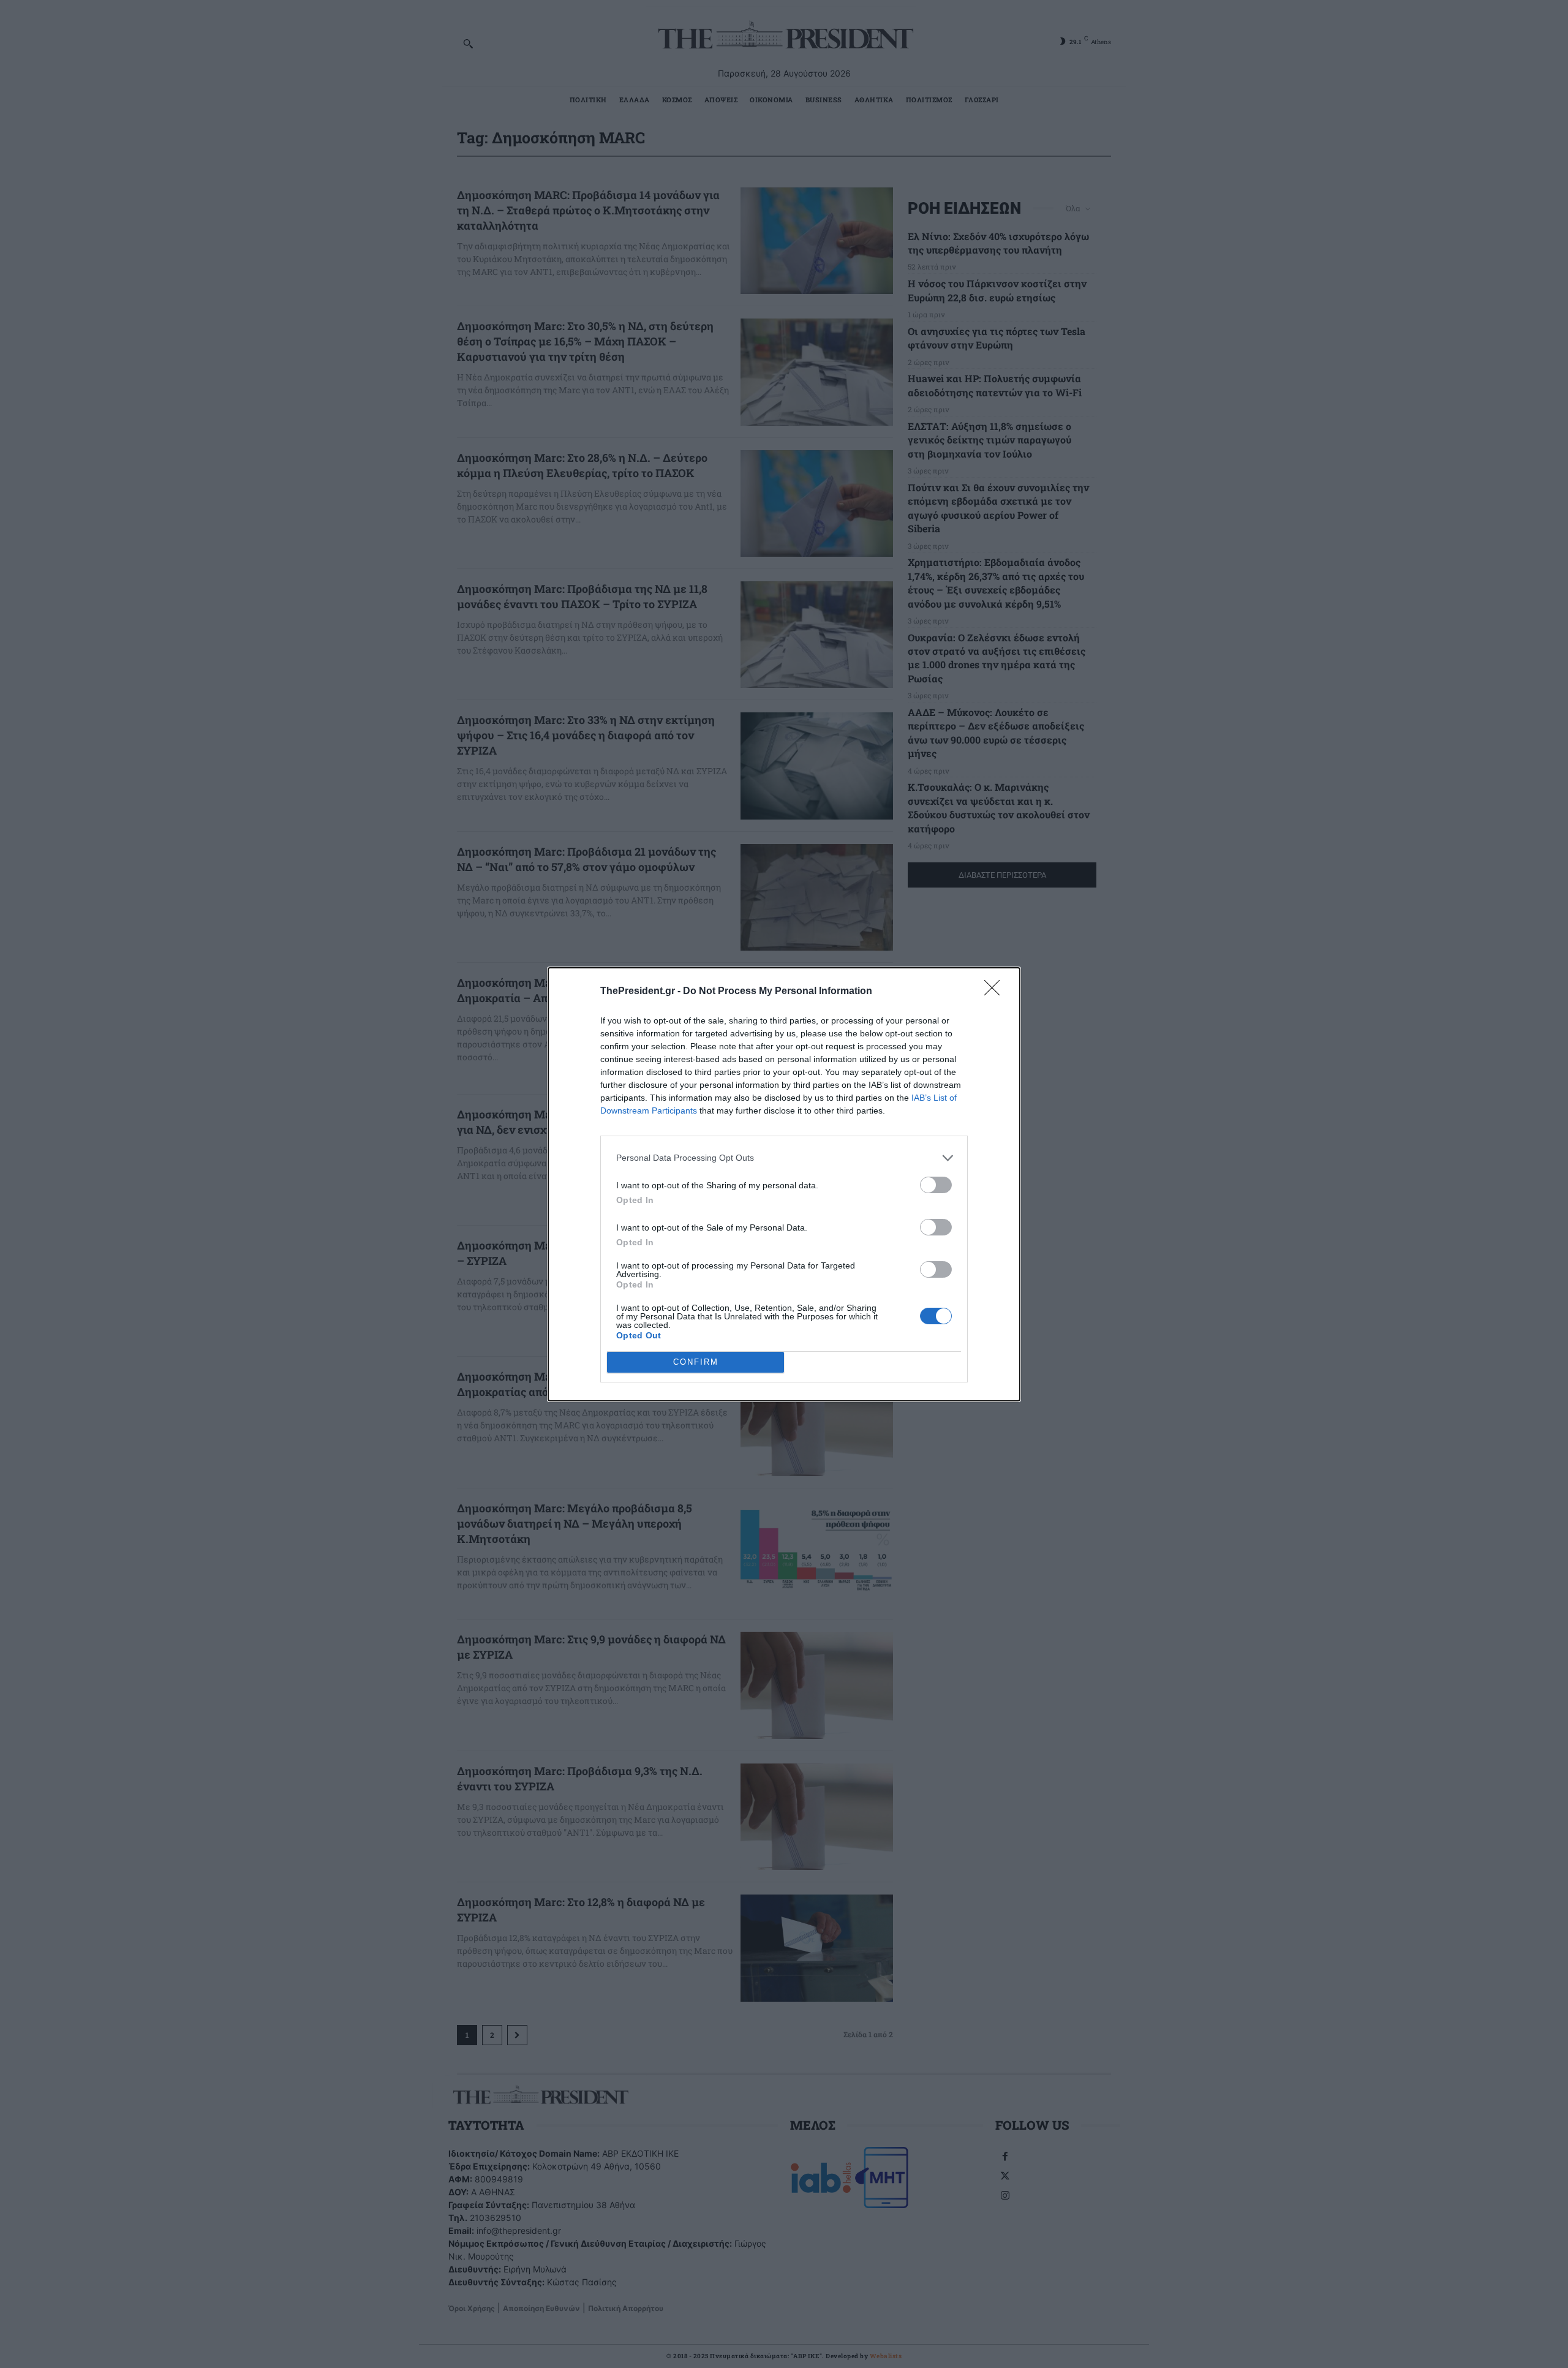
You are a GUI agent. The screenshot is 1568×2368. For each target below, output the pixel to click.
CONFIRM (696, 1362)
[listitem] (784, 1158)
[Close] (996, 992)
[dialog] (784, 1184)
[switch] (936, 1185)
